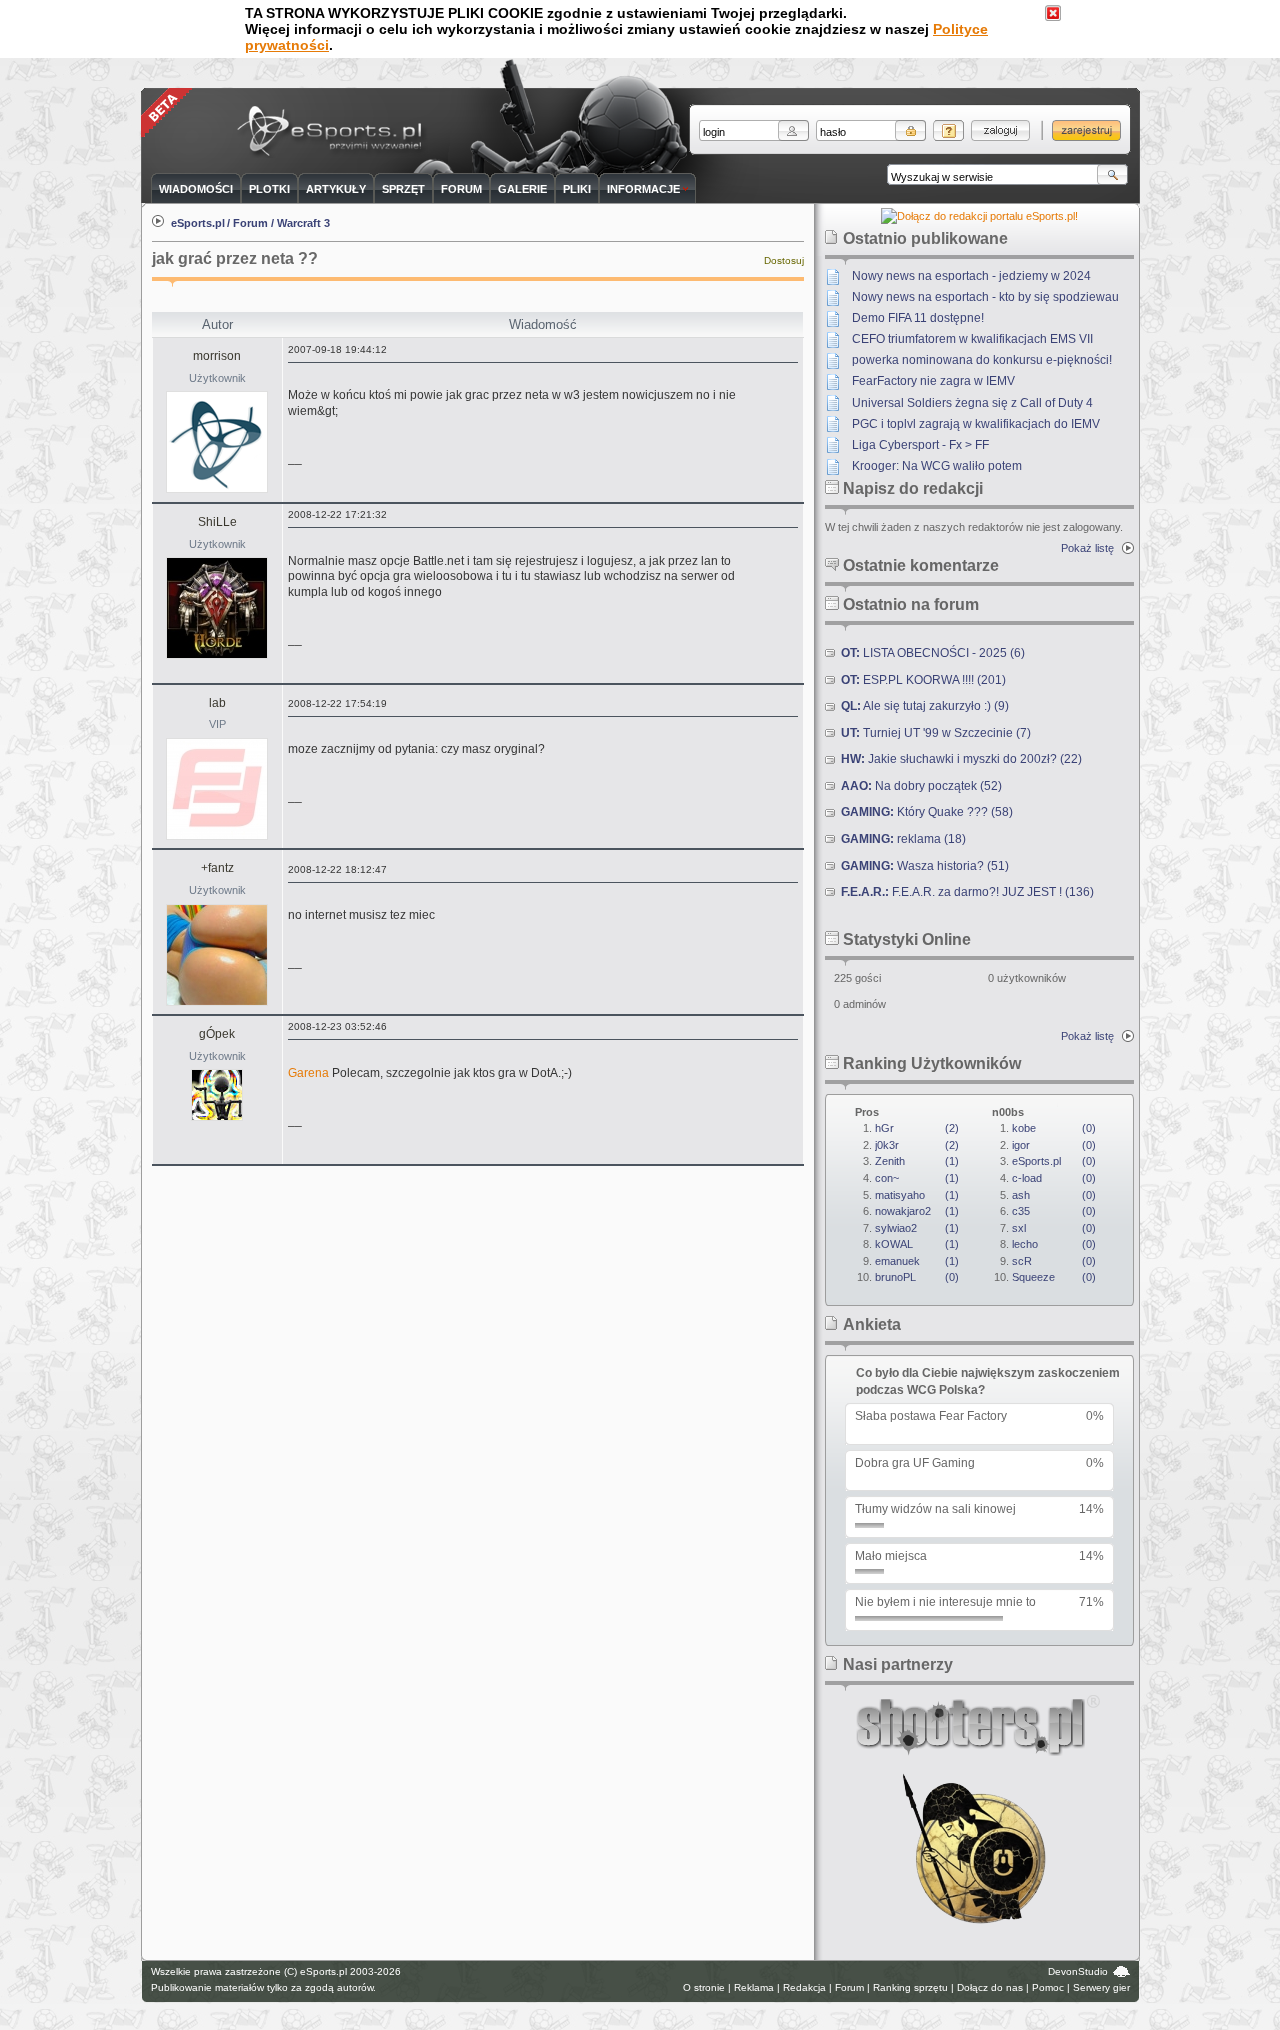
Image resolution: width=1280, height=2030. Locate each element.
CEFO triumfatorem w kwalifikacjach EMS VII (972, 339)
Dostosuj (784, 260)
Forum (250, 223)
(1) (917, 1161)
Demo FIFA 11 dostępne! (918, 318)
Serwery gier (1101, 1987)
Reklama (754, 1987)
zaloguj (1000, 130)
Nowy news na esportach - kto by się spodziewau (985, 297)
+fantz (217, 868)
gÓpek (217, 1034)
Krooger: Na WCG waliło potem (937, 466)
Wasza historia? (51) (925, 866)
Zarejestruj (1086, 130)
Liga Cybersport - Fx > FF (920, 445)
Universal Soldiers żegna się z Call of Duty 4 (972, 403)
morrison (217, 356)
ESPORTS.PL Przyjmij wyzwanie (334, 132)
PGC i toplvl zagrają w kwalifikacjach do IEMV (976, 424)
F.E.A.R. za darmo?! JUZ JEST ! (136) (967, 892)
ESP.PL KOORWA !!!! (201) (923, 680)
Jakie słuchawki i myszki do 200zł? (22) (961, 759)
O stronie (704, 1987)
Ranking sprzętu (910, 1987)
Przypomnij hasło (948, 130)
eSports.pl (198, 223)
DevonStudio (1078, 1971)
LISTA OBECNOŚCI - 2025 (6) (933, 653)
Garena (308, 1073)
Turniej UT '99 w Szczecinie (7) (936, 733)
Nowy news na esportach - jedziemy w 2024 (971, 276)
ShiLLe (217, 522)
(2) (917, 1128)
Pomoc (1048, 1987)
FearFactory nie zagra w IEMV (933, 381)
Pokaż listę (1087, 548)
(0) (917, 1277)
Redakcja (804, 1987)
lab (217, 703)
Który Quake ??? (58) (927, 812)
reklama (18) (903, 839)
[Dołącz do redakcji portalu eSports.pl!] (979, 216)
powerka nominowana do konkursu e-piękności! (982, 360)
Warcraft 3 (303, 223)
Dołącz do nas (990, 1987)
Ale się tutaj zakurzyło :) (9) (925, 706)
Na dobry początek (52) (921, 786)
